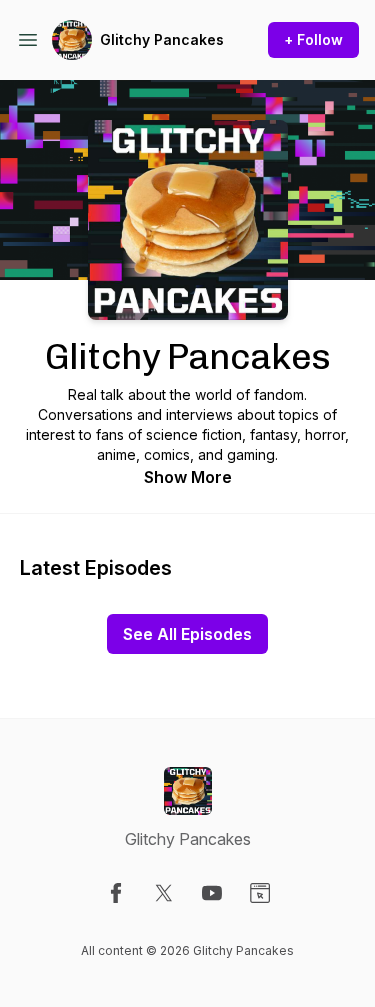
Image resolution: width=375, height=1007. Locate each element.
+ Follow (313, 39)
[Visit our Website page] (260, 893)
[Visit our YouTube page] (212, 893)
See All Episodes (187, 634)
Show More (188, 477)
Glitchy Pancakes (162, 39)
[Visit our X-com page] (164, 893)
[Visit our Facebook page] (116, 893)
